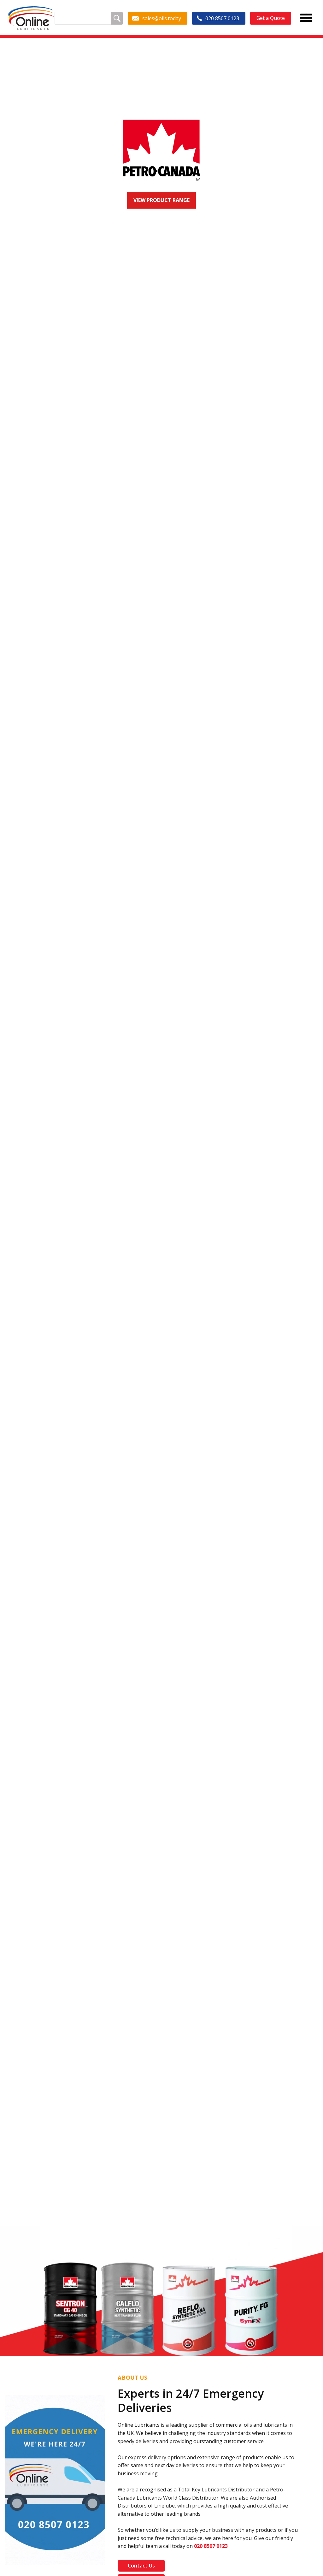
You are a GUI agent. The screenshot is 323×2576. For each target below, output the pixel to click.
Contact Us (141, 2566)
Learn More (170, 240)
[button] (13, 1197)
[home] (31, 18)
